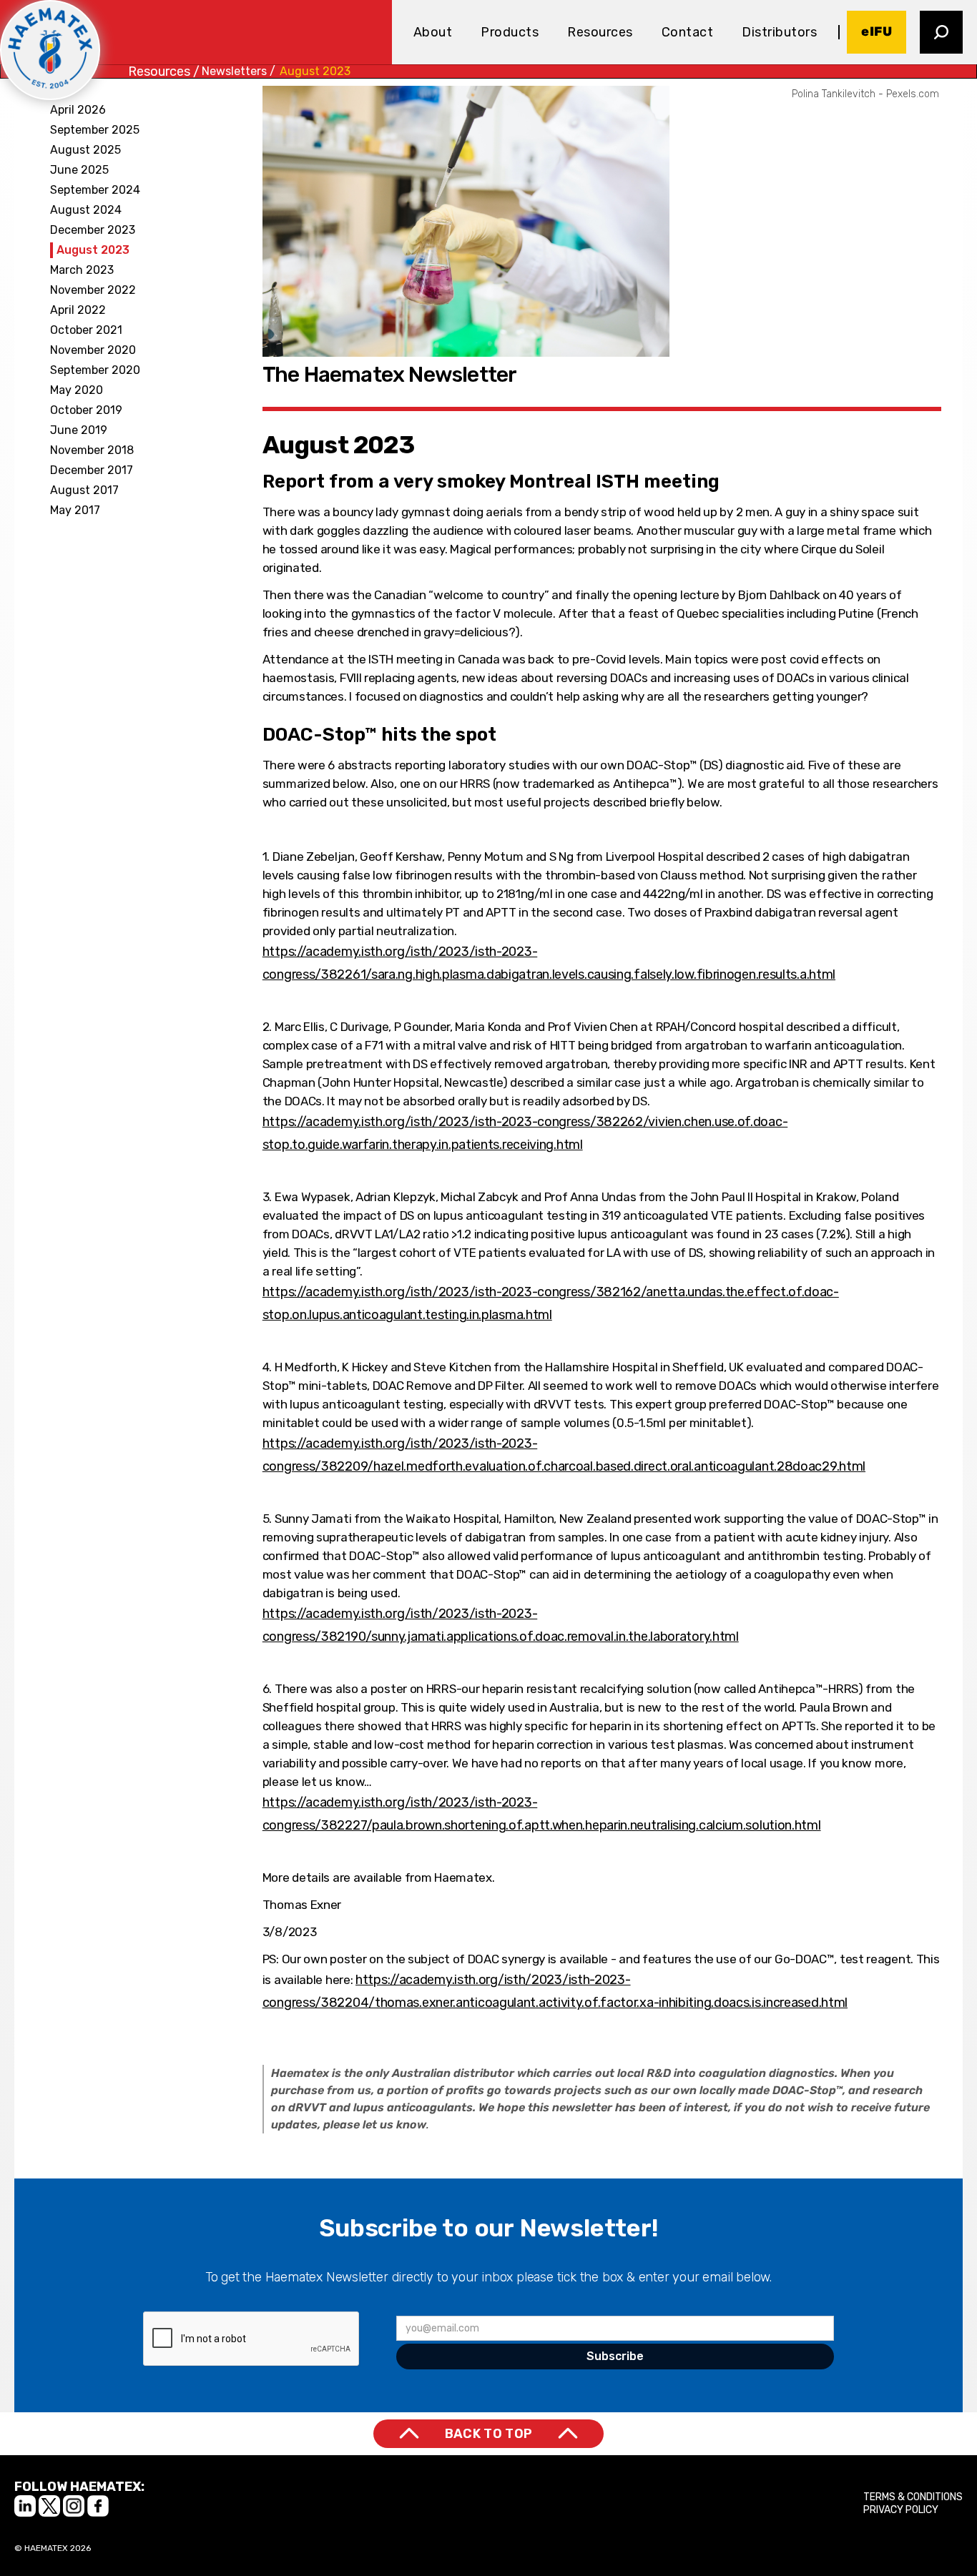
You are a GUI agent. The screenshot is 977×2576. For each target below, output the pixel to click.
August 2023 (315, 71)
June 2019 (79, 430)
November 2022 (93, 290)
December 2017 (92, 470)
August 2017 (84, 490)
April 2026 (78, 110)
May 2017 (75, 510)
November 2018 (92, 450)
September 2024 (95, 190)
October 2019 (86, 410)
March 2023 (82, 270)
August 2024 (86, 210)
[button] (433, 32)
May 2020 (77, 390)
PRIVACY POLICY (901, 2510)
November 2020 (93, 350)
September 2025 (95, 130)
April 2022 (78, 310)
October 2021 (86, 330)
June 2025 (79, 170)
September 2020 (95, 370)
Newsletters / (239, 71)
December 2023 (93, 230)
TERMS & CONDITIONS (913, 2497)
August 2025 (85, 150)
